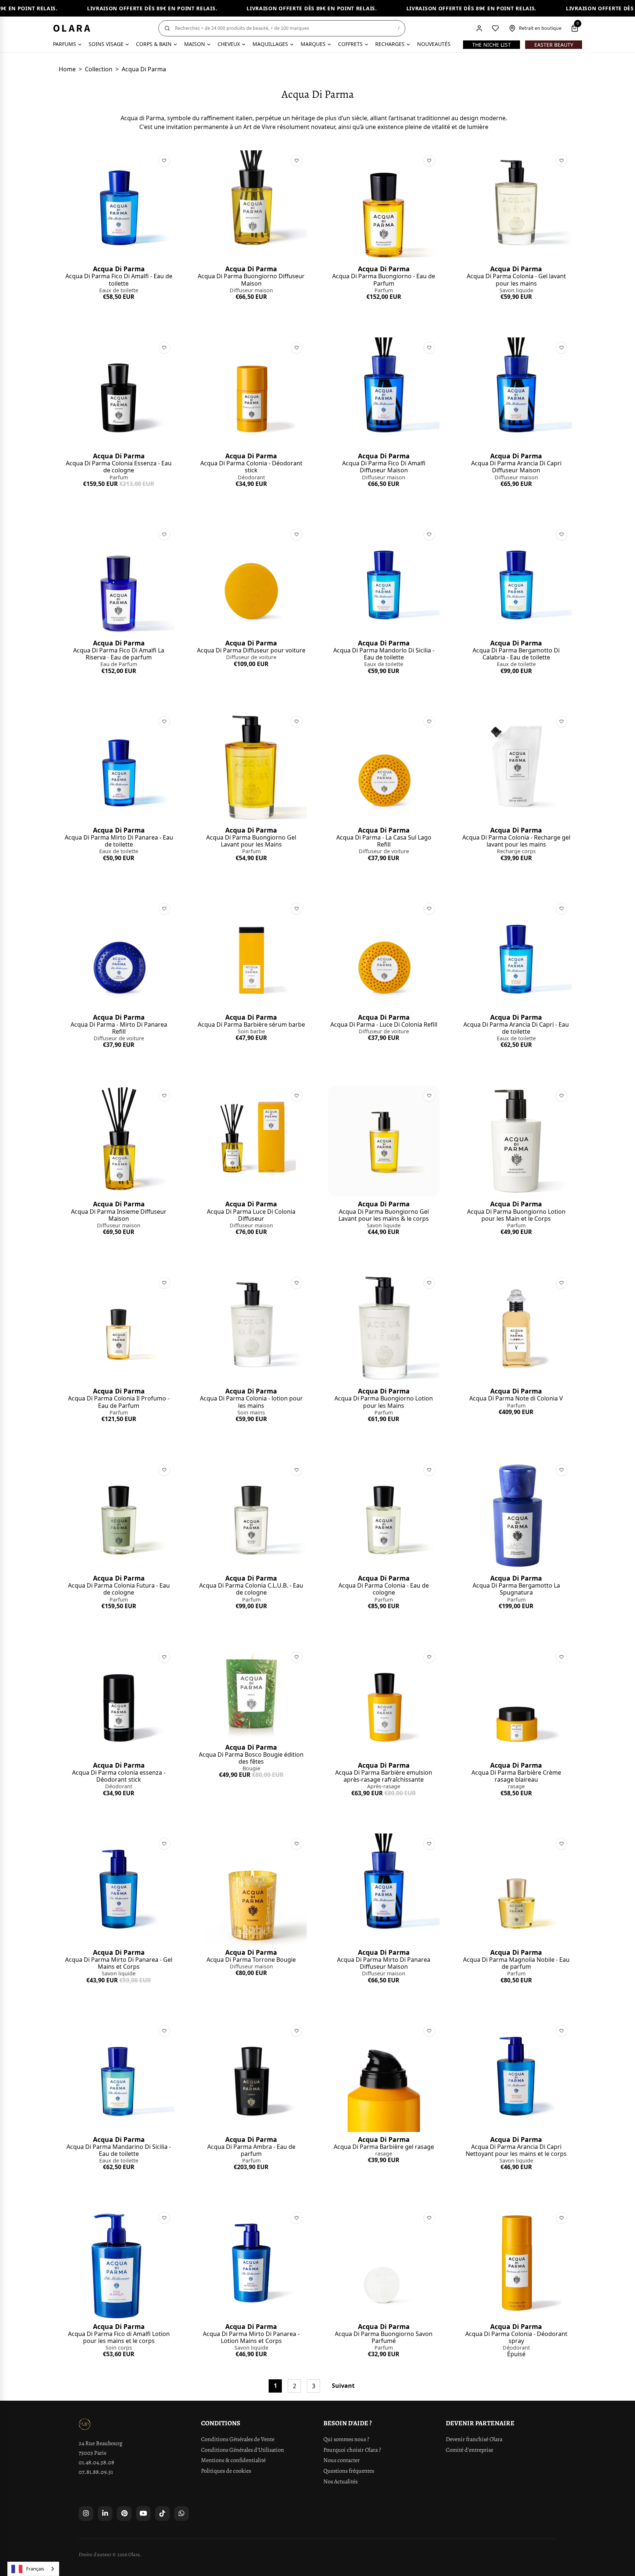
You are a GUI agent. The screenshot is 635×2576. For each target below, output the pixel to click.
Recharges (390, 44)
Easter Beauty (554, 45)
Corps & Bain (154, 44)
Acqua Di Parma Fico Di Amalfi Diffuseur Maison (384, 467)
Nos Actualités (340, 2482)
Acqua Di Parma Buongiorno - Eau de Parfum (384, 280)
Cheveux (229, 44)
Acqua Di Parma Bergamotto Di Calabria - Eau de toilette (516, 654)
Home (67, 69)
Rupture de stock (516, 2367)
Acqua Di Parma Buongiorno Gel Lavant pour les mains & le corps (384, 1215)
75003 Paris (92, 2453)
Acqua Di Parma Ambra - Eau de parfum (251, 2150)
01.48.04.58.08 (96, 2462)
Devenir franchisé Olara (474, 2439)
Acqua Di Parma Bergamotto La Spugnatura (516, 1589)
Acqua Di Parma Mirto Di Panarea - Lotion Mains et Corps (251, 2337)
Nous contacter (342, 2460)
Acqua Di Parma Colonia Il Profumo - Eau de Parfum (119, 1402)
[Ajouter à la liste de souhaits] (164, 161)
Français (35, 2569)
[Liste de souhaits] (495, 28)
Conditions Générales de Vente (238, 2439)
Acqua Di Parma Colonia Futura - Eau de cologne (119, 1589)
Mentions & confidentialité (233, 2460)
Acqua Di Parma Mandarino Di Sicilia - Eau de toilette (119, 2150)
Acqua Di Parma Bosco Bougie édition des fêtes (251, 1758)
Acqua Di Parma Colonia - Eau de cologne (384, 1589)
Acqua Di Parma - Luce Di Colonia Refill (384, 1024)
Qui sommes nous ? (346, 2439)
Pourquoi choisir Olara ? (352, 2450)
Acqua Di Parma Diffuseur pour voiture (251, 650)
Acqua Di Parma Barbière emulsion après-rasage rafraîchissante (384, 1776)
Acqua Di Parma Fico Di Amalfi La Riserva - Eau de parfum (119, 654)
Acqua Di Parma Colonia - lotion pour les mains (251, 1402)
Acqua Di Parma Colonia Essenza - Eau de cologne (119, 467)
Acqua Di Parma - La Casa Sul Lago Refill (384, 841)
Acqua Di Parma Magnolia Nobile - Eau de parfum (516, 1963)
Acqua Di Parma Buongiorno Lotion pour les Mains (384, 1402)
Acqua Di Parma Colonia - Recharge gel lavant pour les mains (516, 841)
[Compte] (479, 28)
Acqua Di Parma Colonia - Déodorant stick (251, 467)
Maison (195, 44)
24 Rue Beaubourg (101, 2443)
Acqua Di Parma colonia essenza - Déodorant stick (119, 1776)
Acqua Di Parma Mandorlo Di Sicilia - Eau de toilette (384, 654)
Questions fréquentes (349, 2471)
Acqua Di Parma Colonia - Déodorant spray (516, 2337)
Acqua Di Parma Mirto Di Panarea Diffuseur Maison (384, 1963)
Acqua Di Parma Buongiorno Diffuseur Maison (251, 280)
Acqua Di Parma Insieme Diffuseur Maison (119, 1215)
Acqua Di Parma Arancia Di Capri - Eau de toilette (516, 1028)
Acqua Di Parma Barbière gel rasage (384, 2147)
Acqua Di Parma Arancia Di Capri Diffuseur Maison (516, 467)
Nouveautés (434, 44)
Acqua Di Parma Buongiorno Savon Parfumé (384, 2337)
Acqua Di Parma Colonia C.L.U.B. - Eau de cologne (251, 1589)
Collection (99, 69)
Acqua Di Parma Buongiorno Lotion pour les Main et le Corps (516, 1215)
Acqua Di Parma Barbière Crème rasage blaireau (516, 1776)
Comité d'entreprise (469, 2450)
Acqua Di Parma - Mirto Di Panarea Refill (119, 1028)
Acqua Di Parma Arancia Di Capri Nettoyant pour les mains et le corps (516, 2150)
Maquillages (270, 44)
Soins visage (106, 44)
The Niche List (492, 45)
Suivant (343, 2386)
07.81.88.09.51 (96, 2472)
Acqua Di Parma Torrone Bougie (251, 1960)
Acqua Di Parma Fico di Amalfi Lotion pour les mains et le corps (119, 2337)
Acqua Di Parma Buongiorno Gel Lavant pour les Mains (251, 841)
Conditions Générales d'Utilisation (243, 2450)
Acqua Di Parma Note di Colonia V (516, 1398)
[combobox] (33, 2569)
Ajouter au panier (119, 310)
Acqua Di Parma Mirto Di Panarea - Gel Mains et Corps (119, 1963)
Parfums (64, 44)
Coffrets (350, 44)
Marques (313, 44)
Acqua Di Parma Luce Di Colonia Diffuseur (251, 1215)
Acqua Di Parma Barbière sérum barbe (251, 1024)
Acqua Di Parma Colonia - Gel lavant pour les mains (516, 280)
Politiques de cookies (226, 2471)
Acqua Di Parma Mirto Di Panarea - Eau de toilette (119, 841)
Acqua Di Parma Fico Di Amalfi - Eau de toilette (119, 280)
